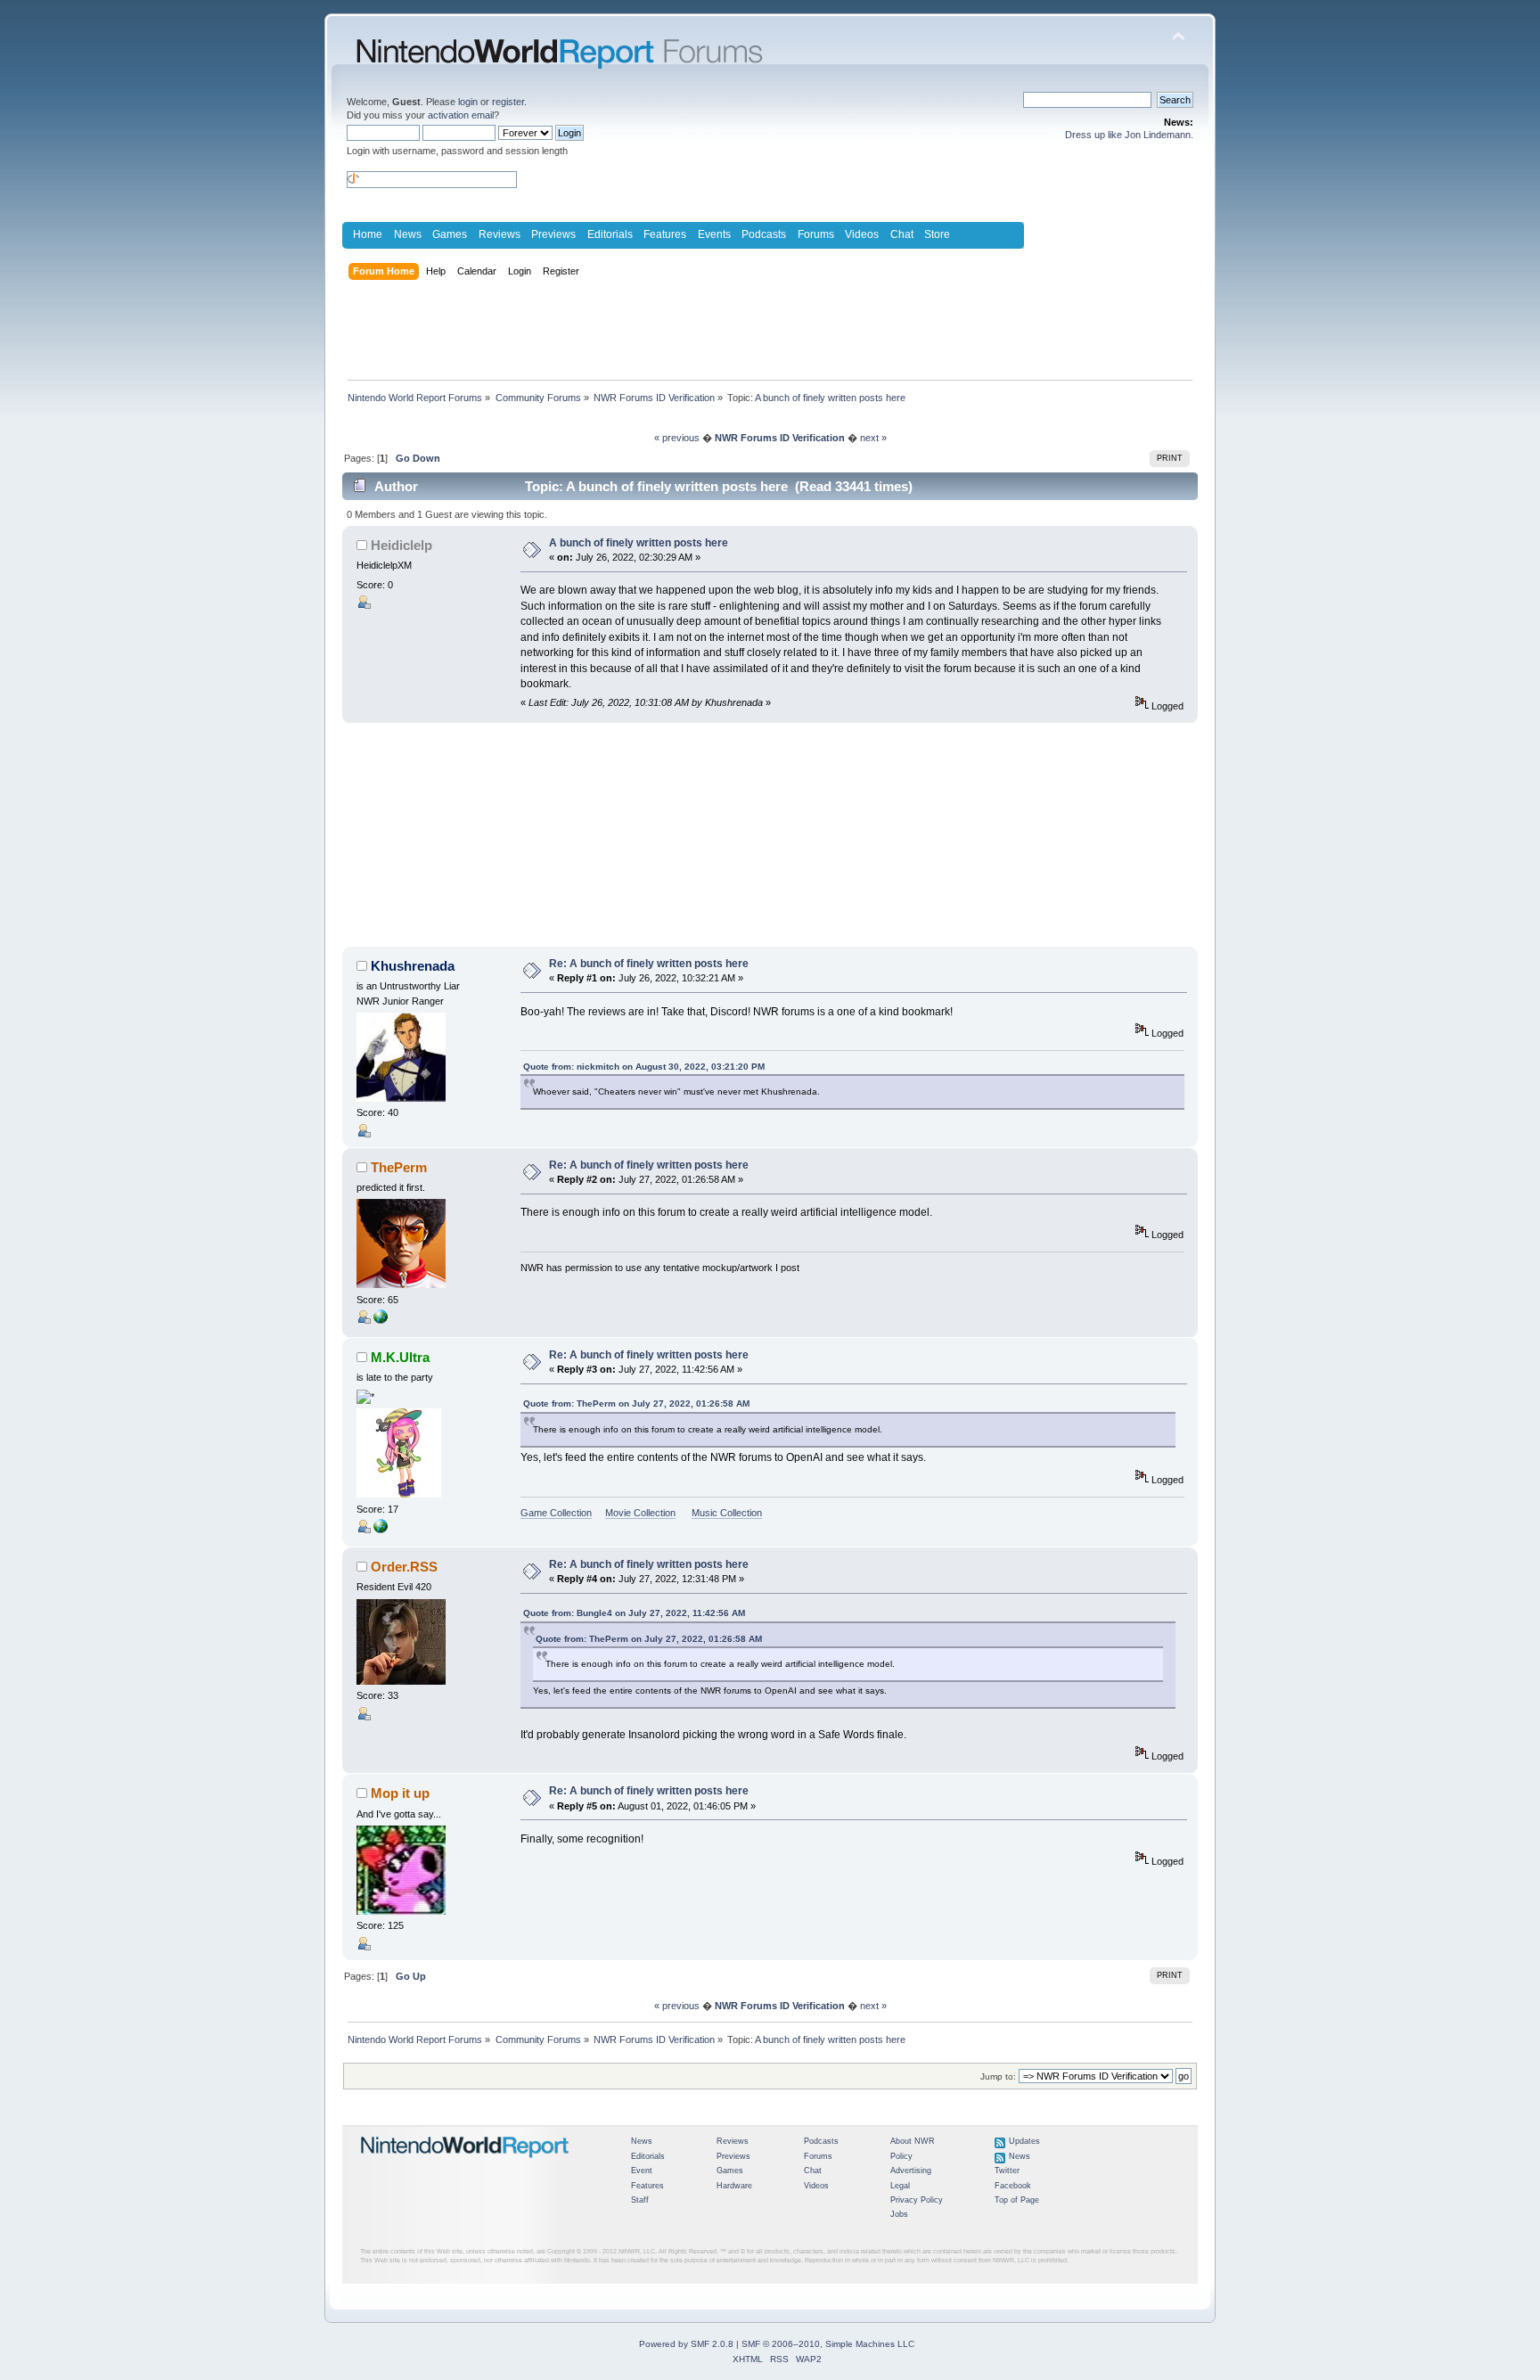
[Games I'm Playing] (381, 1530)
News (408, 234)
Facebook (1013, 2186)
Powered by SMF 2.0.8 (686, 2344)
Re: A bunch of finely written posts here (649, 964)
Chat (902, 234)
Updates (1024, 2141)
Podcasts (764, 234)
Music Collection (727, 1513)
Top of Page (1017, 2200)
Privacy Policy (917, 2200)
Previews (553, 234)
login (468, 102)
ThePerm (399, 1167)
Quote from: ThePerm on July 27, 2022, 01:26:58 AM (636, 1403)
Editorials (610, 234)
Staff (640, 2200)
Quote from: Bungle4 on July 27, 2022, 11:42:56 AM (634, 1613)
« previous (677, 438)
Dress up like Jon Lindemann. (1129, 135)
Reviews (500, 234)
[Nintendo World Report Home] (465, 2165)
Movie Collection (640, 1513)
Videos (862, 234)
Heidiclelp (401, 545)
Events (714, 234)
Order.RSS (404, 1567)
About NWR (913, 2141)
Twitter (1007, 2171)
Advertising (911, 2171)
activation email (461, 115)
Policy (901, 2156)
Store (937, 234)
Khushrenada (413, 966)
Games (450, 234)
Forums (816, 234)
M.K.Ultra (400, 1357)
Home (368, 234)
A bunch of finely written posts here (639, 543)
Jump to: (998, 2076)
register (508, 102)
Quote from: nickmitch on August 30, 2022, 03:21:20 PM (644, 1067)
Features (665, 234)
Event (642, 2171)
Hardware (734, 2186)
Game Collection (556, 1513)
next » (873, 438)
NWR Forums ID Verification (780, 438)
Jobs (899, 2214)
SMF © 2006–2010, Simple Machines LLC (828, 2344)
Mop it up (400, 1793)
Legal (900, 2186)
